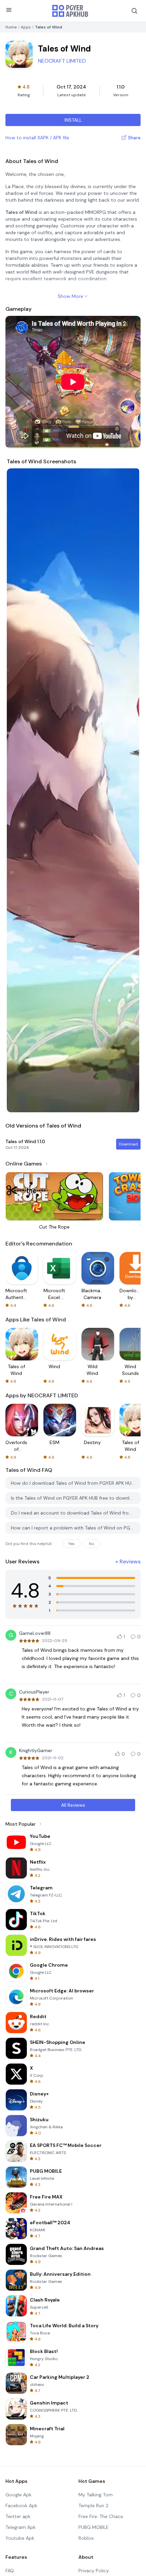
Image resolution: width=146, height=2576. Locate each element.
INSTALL (73, 120)
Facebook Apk (21, 2506)
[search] (134, 11)
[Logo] (70, 11)
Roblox (86, 2538)
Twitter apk (18, 2516)
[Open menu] (9, 10)
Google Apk (19, 2495)
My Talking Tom (96, 2495)
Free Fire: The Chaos (101, 2516)
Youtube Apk (20, 2538)
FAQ (10, 2571)
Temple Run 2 (93, 2506)
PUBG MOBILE (94, 2527)
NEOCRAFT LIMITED (62, 61)
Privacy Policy (94, 2571)
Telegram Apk (21, 2527)
